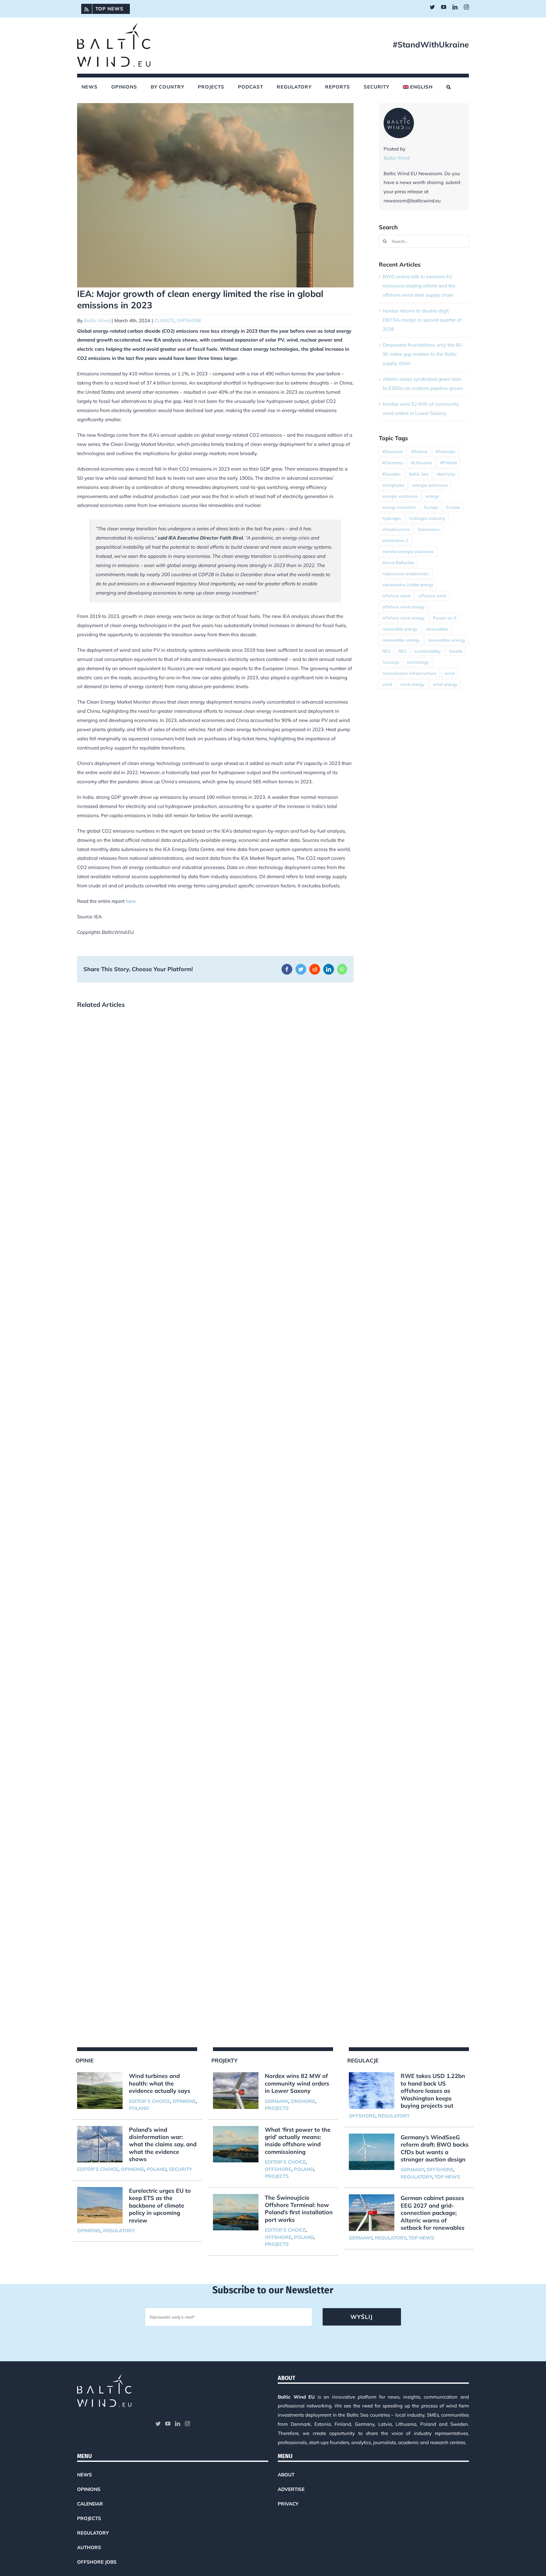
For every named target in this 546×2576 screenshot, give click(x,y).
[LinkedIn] (178, 2424)
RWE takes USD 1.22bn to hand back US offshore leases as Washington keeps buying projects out (433, 2091)
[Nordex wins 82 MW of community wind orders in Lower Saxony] (236, 2091)
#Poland (448, 462)
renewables (437, 629)
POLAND (139, 2108)
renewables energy (401, 640)
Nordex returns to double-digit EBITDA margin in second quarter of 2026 (422, 320)
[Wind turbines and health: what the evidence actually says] (100, 2091)
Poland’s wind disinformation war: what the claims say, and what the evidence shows (163, 2145)
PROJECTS (277, 2108)
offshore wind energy (403, 607)
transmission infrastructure (409, 673)
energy (432, 496)
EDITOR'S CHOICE (149, 2101)
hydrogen (392, 518)
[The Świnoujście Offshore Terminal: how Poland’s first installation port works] (236, 2212)
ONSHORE (303, 2101)
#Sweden (391, 474)
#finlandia (445, 451)
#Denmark (393, 451)
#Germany (393, 462)
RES (386, 651)
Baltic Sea (419, 474)
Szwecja (391, 662)
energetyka (393, 485)
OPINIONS (184, 2101)
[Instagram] (187, 2424)
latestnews (429, 529)
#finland (419, 451)
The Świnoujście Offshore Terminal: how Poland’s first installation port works (299, 2209)
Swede (456, 651)
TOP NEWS (447, 2177)
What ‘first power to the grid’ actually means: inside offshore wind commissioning (298, 2141)
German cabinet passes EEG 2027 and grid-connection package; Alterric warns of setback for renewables (433, 2213)
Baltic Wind (97, 320)
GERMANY (276, 2101)
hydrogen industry (427, 518)
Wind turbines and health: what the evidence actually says (160, 2083)
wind (449, 673)
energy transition (399, 507)
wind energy (413, 684)
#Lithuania (422, 462)
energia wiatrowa (430, 485)
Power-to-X (445, 618)
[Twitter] (158, 2424)
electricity (446, 474)
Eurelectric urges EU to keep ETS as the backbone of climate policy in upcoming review (160, 2206)
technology (418, 662)
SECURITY (180, 2169)
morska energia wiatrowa (408, 551)
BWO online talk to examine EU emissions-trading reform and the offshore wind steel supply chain (419, 286)
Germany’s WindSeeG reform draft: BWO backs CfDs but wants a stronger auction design (435, 2148)
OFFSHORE (189, 320)
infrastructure (396, 529)
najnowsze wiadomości (406, 573)
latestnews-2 (395, 540)
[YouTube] (168, 2424)
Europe (431, 507)
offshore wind (396, 596)
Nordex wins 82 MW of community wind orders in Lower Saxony (297, 2083)
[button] (449, 87)
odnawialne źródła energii (408, 585)
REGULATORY (119, 2231)
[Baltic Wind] (399, 112)
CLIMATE (164, 320)
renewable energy (400, 629)
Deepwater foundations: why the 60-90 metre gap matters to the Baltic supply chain (423, 354)
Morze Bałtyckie (398, 562)
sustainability (428, 651)
